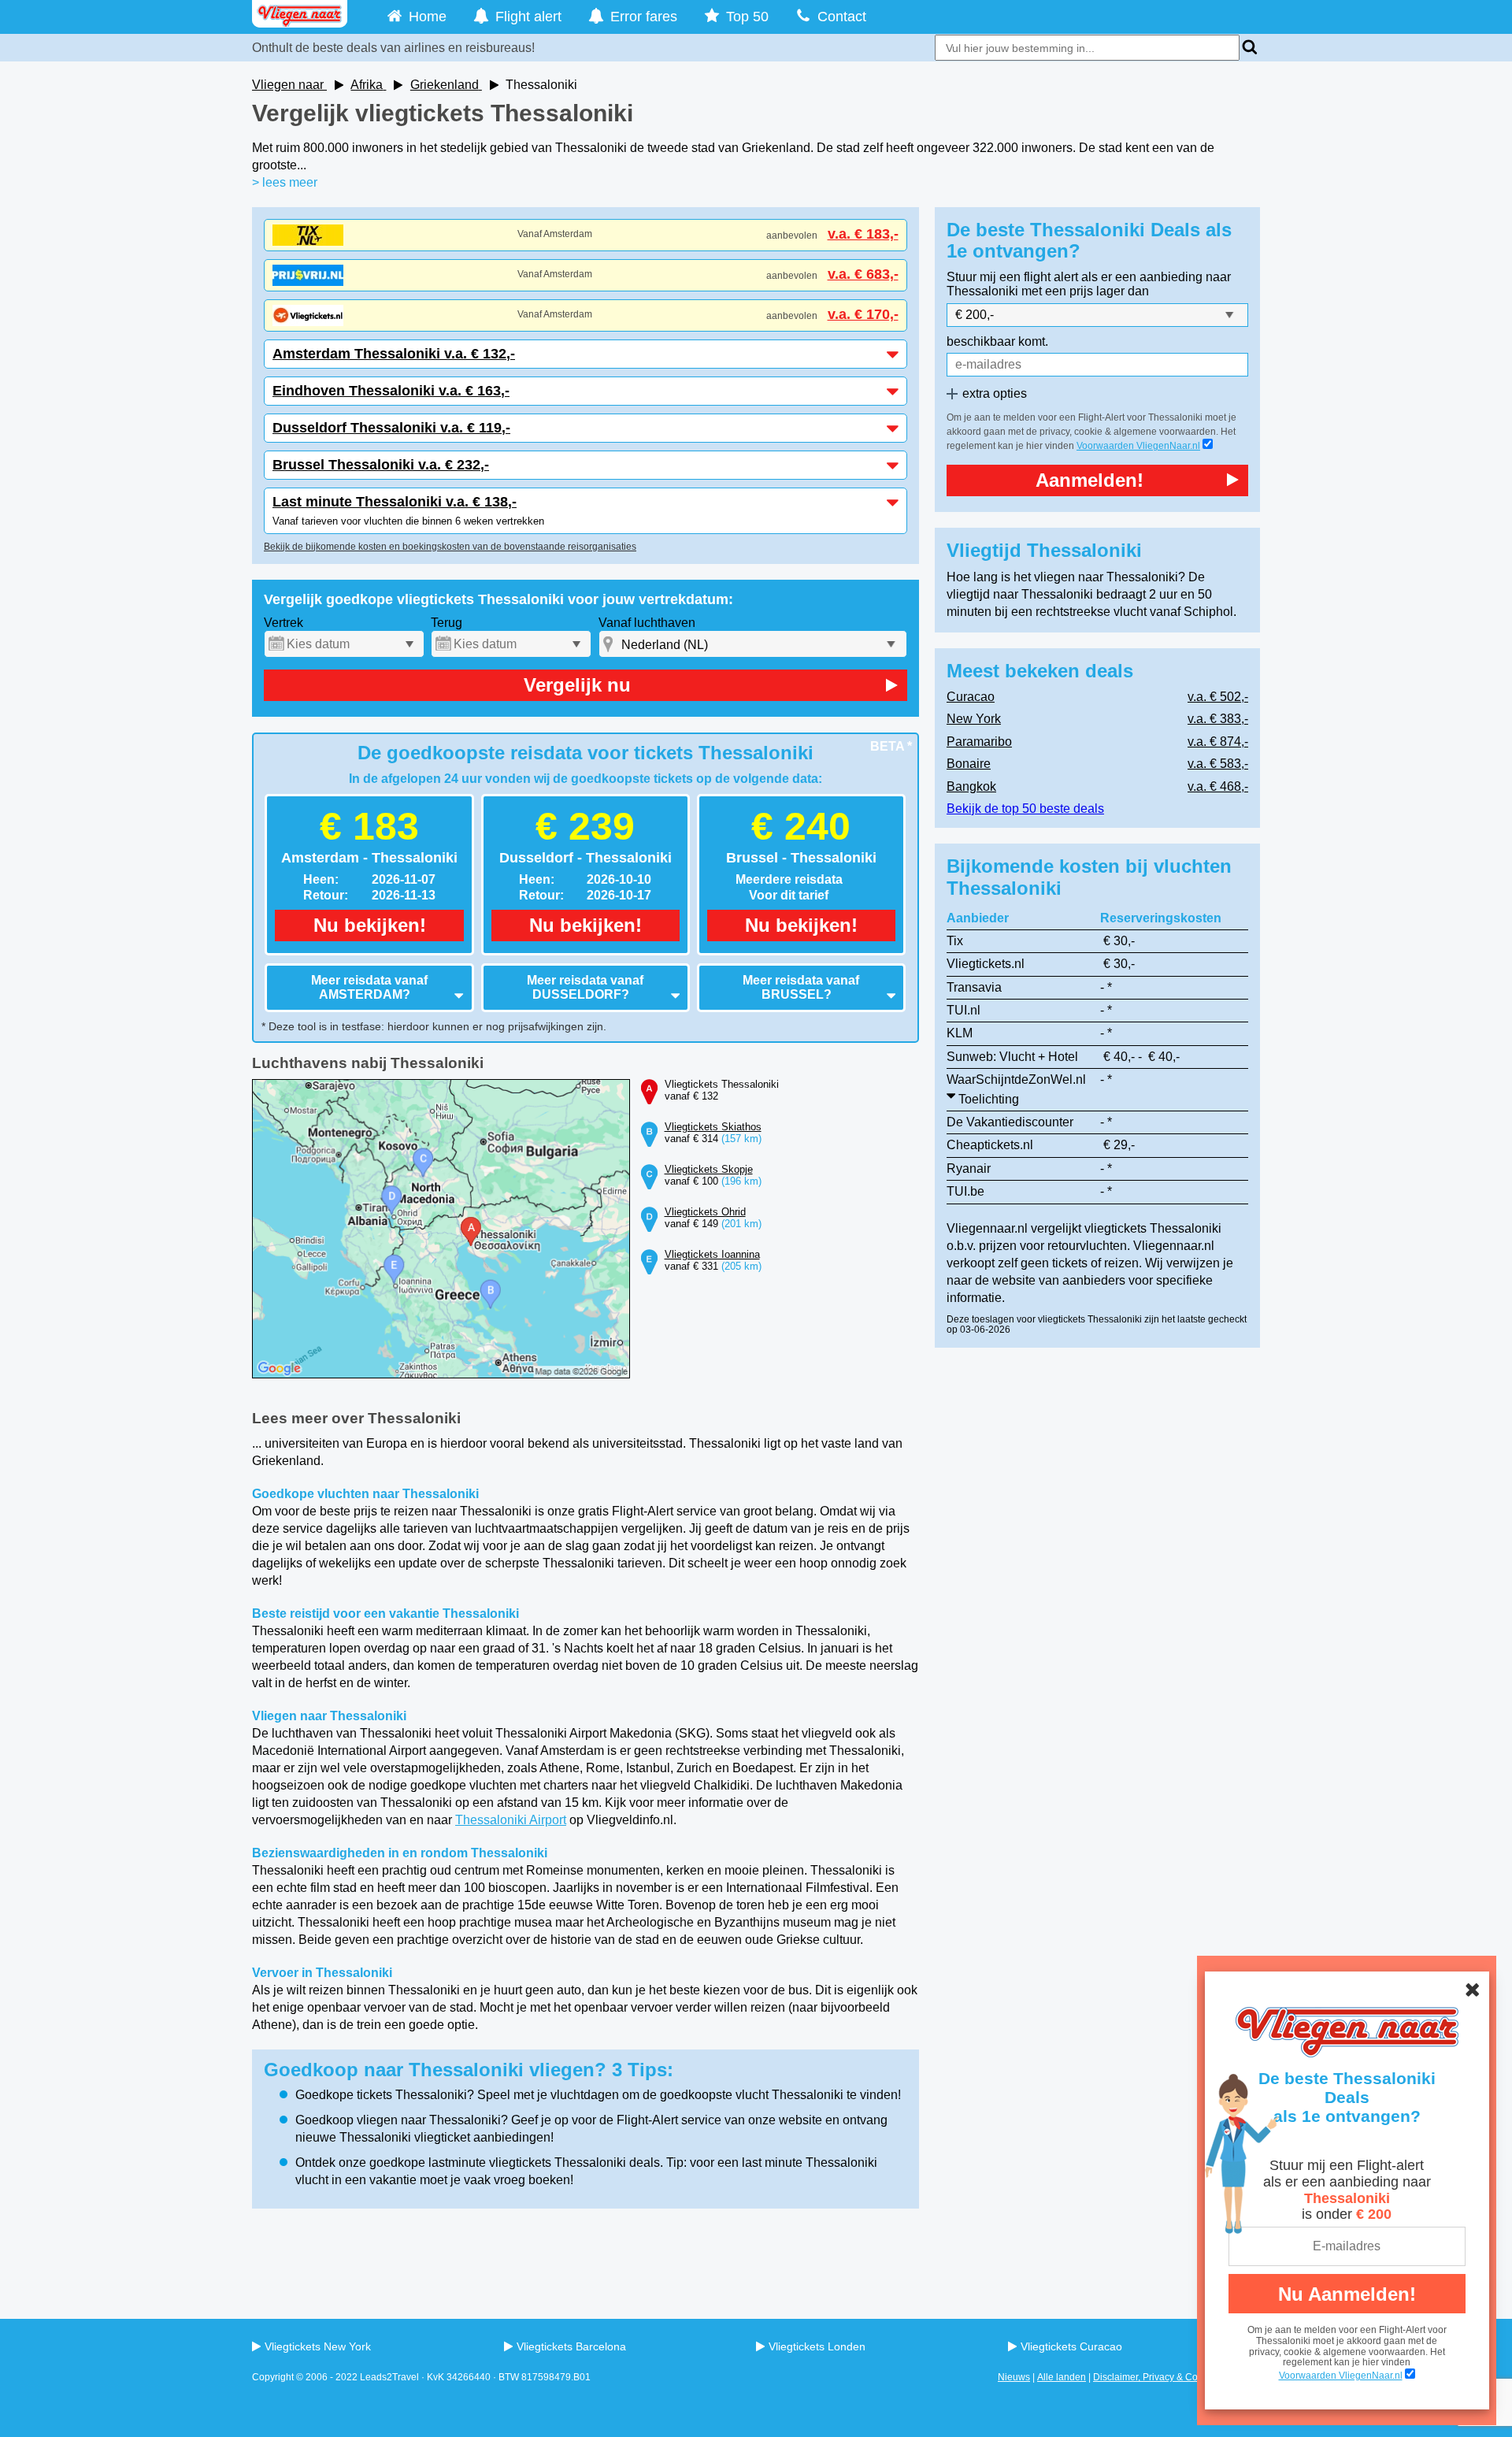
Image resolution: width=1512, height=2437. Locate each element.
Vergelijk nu (577, 685)
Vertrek (283, 623)
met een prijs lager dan (1085, 291)
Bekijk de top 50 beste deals (1025, 809)
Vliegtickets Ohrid (705, 1212)
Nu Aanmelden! (1347, 2294)
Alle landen (1062, 2377)
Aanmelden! (1090, 480)
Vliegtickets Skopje (709, 1169)
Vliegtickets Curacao (1071, 2346)
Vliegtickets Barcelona (571, 2346)
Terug (447, 623)
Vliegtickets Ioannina (712, 1254)
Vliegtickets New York (318, 2346)
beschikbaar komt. (997, 341)
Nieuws (1014, 2377)
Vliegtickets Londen (817, 2346)
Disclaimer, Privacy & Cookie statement (1177, 2377)
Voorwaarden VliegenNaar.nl (1138, 446)
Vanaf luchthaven (647, 623)
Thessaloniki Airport (511, 1820)
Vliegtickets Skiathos (713, 1127)
